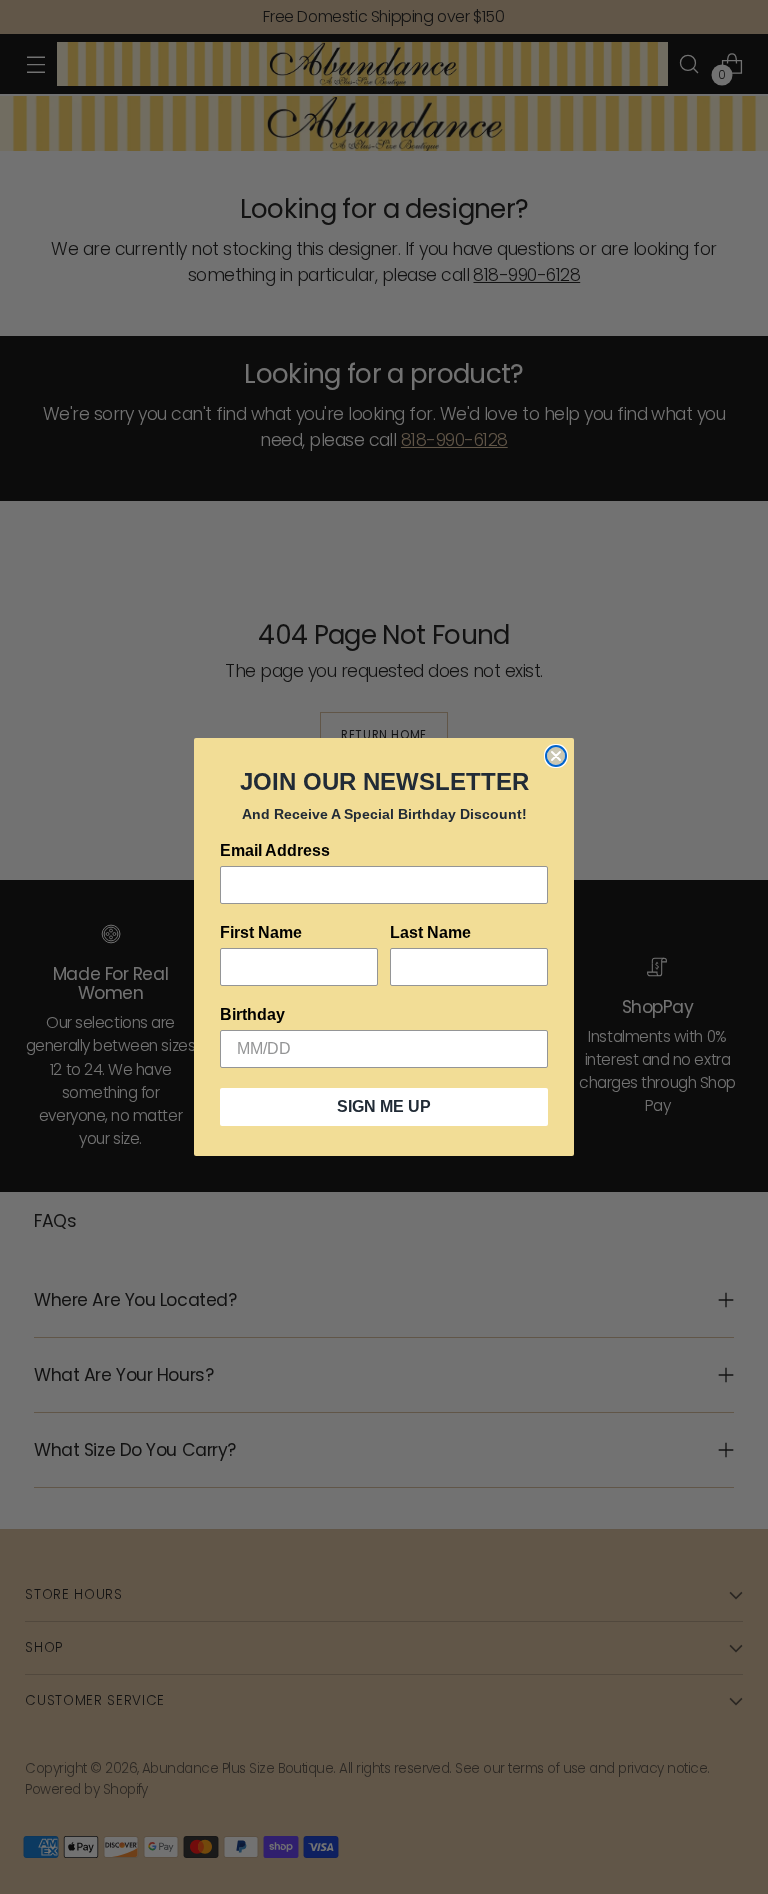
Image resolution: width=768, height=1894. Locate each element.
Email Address (275, 850)
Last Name (430, 932)
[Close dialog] (556, 756)
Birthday (252, 1014)
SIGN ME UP (384, 1106)
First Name (261, 932)
